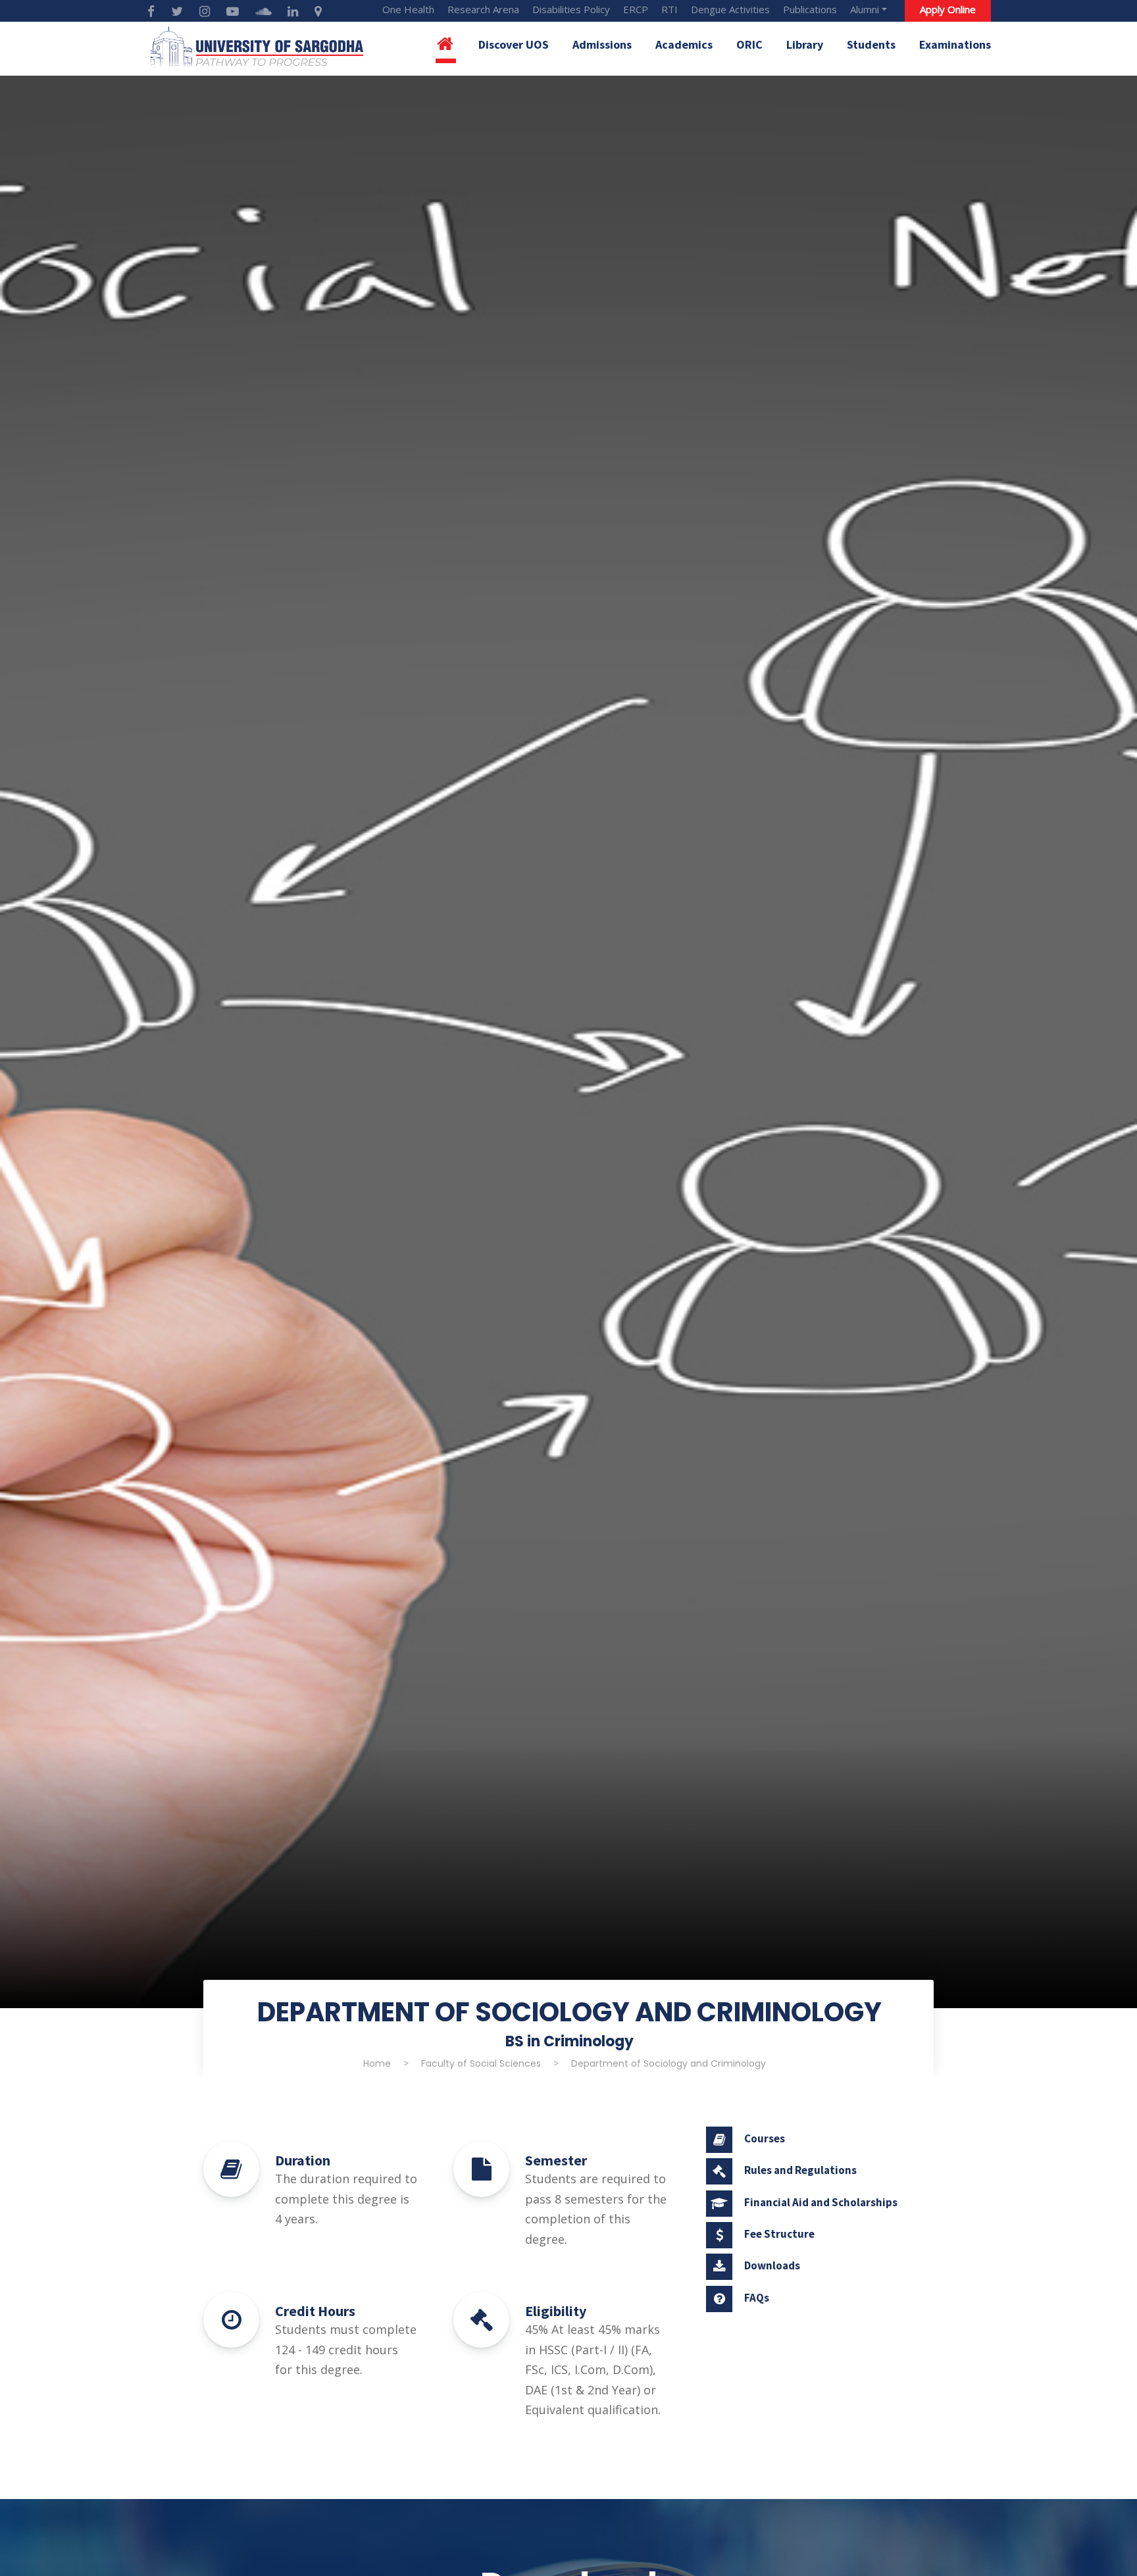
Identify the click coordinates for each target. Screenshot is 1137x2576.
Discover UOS (514, 44)
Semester (556, 2160)
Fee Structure (779, 2234)
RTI (670, 9)
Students (871, 44)
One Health (408, 9)
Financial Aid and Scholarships (821, 2202)
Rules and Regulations (800, 2170)
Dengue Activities (730, 9)
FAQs (757, 2298)
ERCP (636, 9)
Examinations (955, 44)
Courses (765, 2138)
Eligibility (556, 2311)
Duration (303, 2160)
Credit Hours (315, 2311)
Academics (684, 44)
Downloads (772, 2265)
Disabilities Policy (571, 9)
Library (805, 44)
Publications (810, 9)
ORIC (749, 44)
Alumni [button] (865, 9)
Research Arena (483, 9)
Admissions (602, 44)
